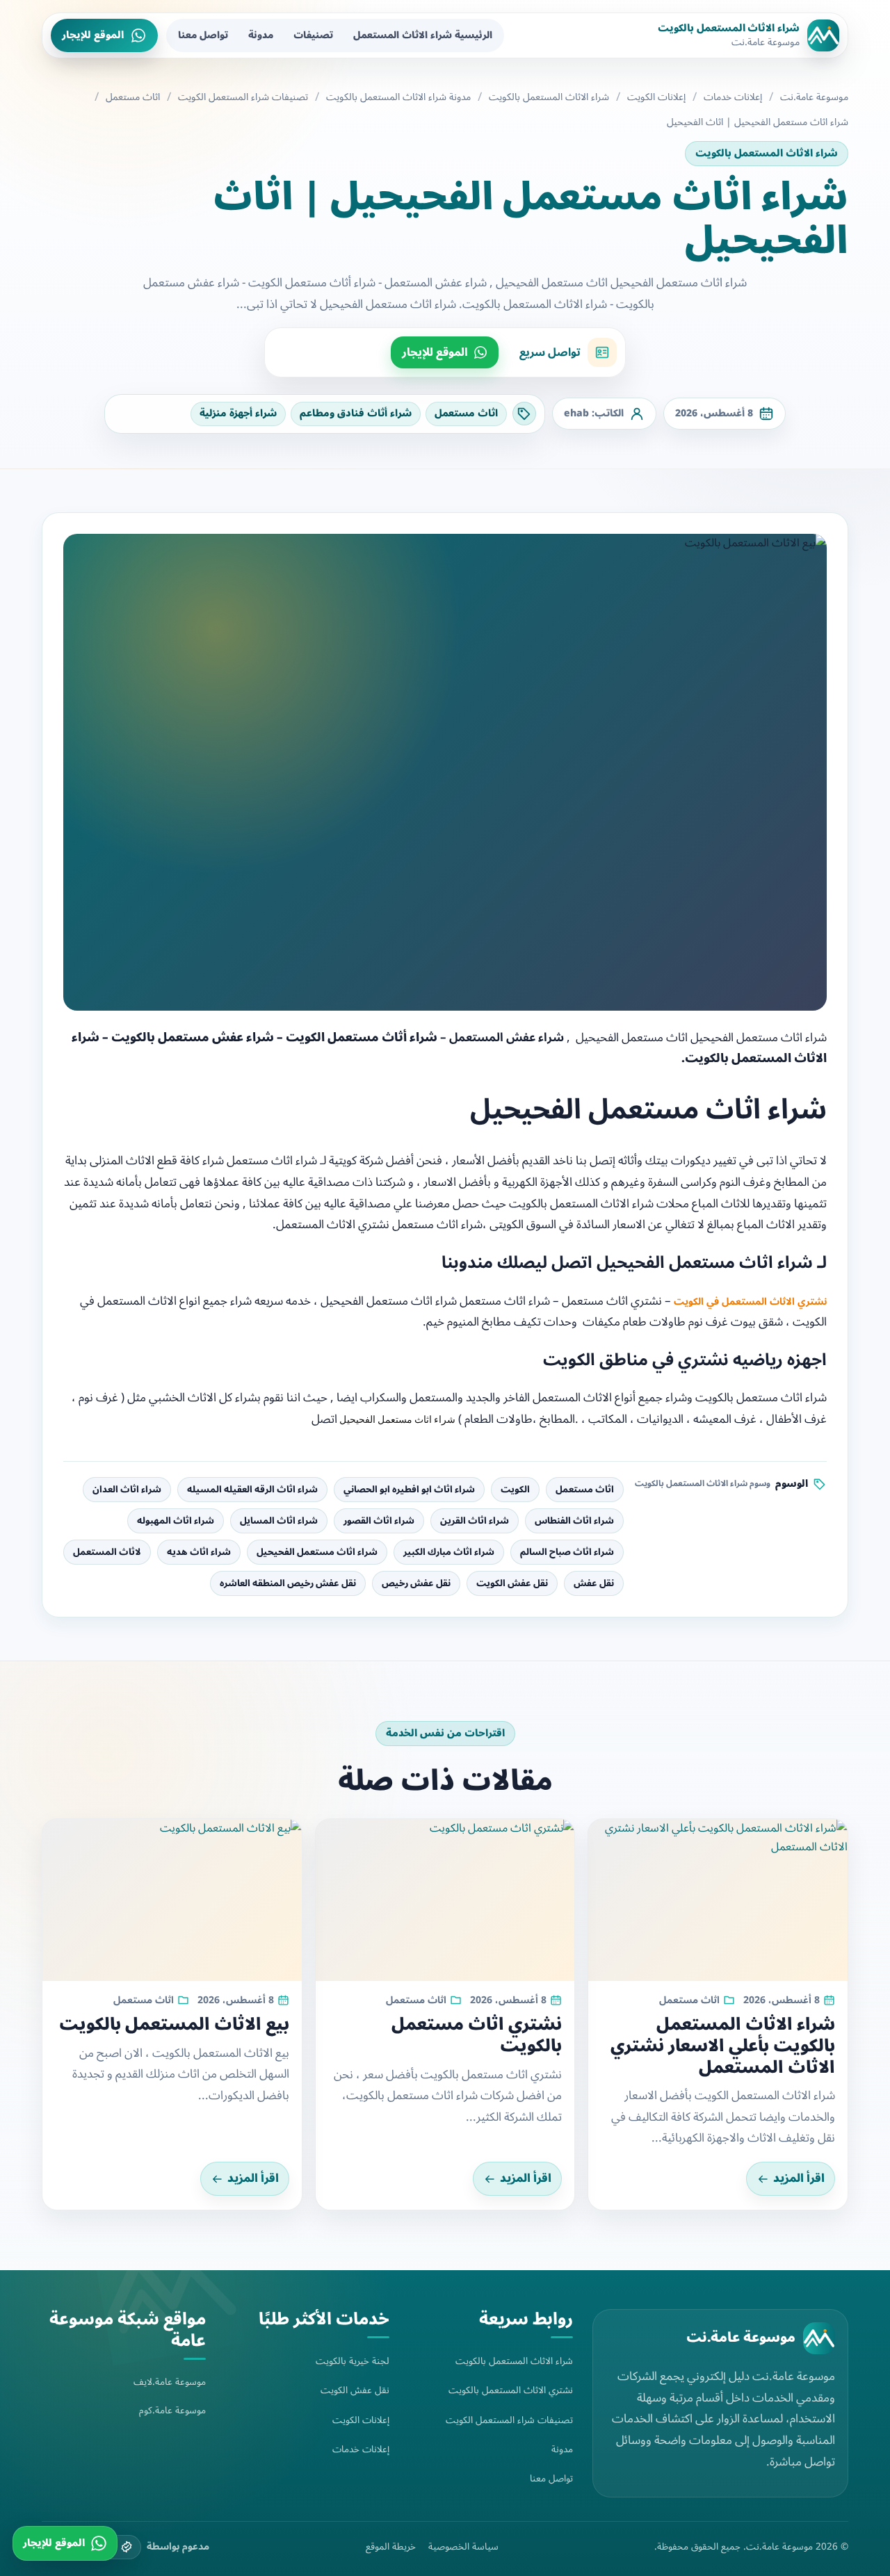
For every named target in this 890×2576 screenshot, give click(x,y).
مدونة (261, 35)
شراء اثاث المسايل (279, 1521)
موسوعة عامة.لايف (170, 2382)
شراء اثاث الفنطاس (574, 1521)
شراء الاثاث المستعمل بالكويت (549, 97)
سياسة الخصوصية (463, 2547)
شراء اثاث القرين (475, 1521)
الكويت (515, 1490)
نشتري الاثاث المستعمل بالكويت (511, 2390)
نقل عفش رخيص (416, 1583)
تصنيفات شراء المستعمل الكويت (243, 97)
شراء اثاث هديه (199, 1552)
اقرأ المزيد (799, 2178)
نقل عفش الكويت (512, 1583)
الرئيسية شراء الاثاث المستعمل (423, 35)
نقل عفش (594, 1583)
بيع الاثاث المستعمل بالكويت (174, 2024)
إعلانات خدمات (733, 97)
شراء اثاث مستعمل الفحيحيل (317, 1552)
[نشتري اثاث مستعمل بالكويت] (445, 1900)
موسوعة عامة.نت (814, 97)
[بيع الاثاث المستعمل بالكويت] (172, 1900)
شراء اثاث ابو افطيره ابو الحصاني (409, 1490)
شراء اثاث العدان (127, 1490)
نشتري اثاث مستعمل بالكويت (477, 2035)
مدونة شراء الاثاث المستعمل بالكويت (398, 97)
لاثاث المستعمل (107, 1552)
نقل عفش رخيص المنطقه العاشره (288, 1583)
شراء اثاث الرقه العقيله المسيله (252, 1490)
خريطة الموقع (391, 2547)
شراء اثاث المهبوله (176, 1521)
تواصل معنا (203, 35)
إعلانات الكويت (656, 97)
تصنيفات (313, 35)
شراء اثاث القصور (379, 1521)
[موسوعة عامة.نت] (819, 2338)
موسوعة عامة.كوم (172, 2410)
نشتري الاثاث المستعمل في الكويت (750, 1302)
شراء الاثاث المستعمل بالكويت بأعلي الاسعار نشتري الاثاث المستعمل (723, 2046)
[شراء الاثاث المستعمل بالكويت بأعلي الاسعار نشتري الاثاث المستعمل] (718, 1900)
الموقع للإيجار (93, 35)
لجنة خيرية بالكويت (353, 2361)
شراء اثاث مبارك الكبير (449, 1552)
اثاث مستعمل (133, 97)
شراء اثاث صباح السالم (567, 1552)
